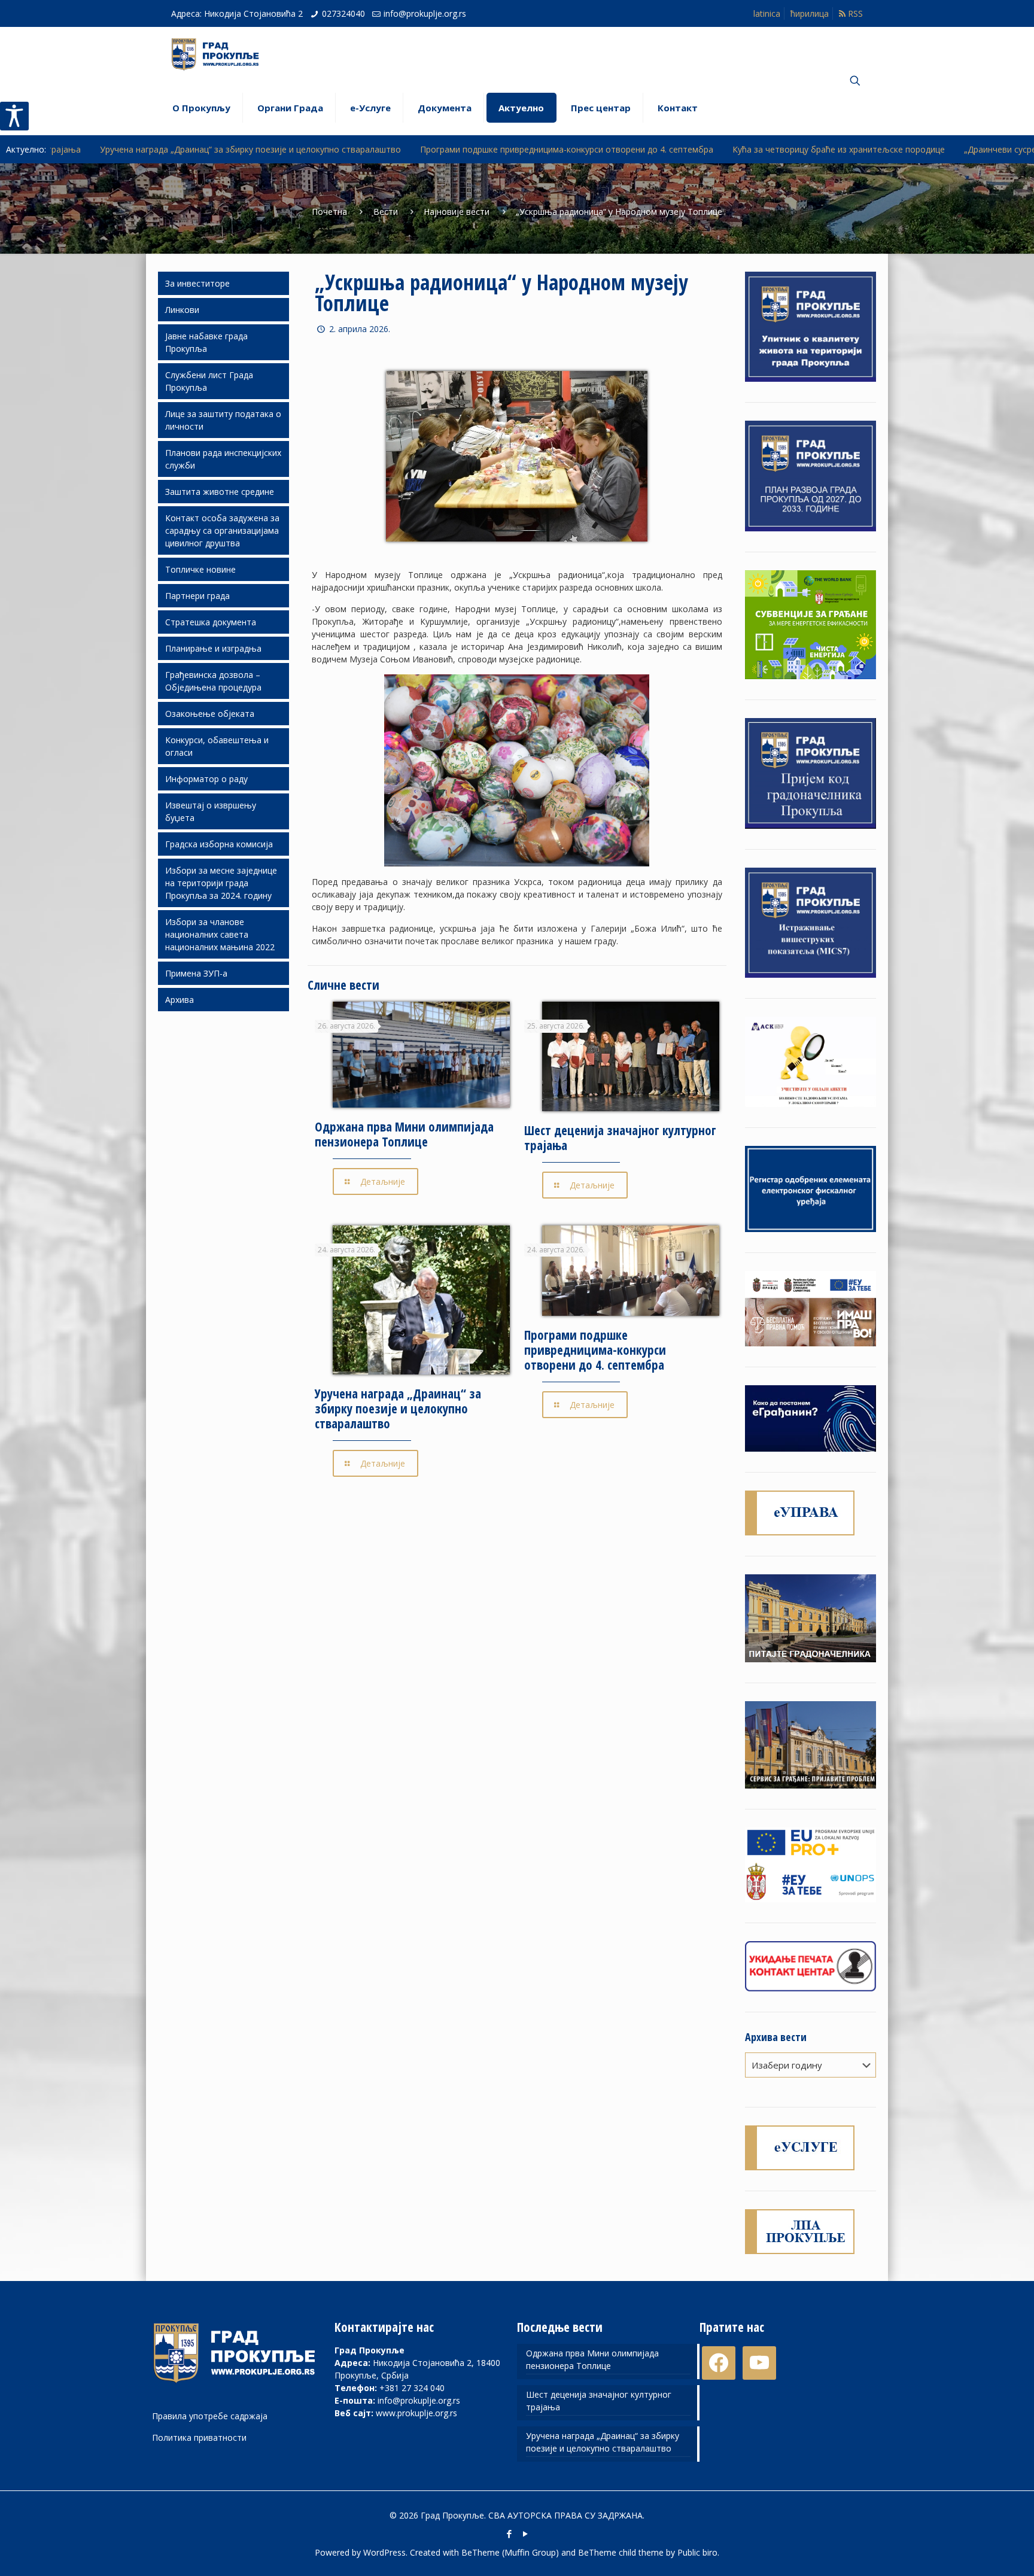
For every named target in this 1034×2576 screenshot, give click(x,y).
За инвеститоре (197, 283)
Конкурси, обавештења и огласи (217, 746)
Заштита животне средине (220, 492)
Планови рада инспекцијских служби (223, 459)
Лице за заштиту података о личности (223, 420)
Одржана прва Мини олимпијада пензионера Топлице (404, 1134)
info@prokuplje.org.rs (425, 13)
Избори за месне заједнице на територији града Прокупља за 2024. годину (221, 883)
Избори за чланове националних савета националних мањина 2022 (220, 934)
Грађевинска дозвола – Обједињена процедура (213, 681)
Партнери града (197, 596)
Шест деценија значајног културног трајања (620, 1138)
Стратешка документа (211, 622)
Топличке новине (200, 569)
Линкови (182, 310)
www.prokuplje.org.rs (416, 2413)
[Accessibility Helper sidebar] (14, 116)
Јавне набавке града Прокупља (206, 342)
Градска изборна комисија (219, 844)
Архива (180, 1000)
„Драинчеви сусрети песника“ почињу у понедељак (909, 149)
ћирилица (810, 13)
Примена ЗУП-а (196, 973)
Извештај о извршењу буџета (211, 811)
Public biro (697, 2552)
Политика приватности (199, 2437)
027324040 (343, 13)
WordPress (384, 2552)
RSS (854, 13)
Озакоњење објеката (210, 714)
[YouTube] (525, 2534)
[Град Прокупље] (220, 54)
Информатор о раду (206, 779)
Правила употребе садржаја (210, 2416)
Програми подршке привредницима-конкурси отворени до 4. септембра (407, 149)
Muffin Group (530, 2552)
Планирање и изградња (213, 648)
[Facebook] (509, 2534)
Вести (386, 212)
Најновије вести (457, 212)
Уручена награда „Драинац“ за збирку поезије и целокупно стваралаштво (398, 1409)
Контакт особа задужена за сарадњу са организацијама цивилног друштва (222, 530)
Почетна (329, 212)
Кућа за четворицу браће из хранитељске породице (679, 149)
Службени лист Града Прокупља (209, 381)
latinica (767, 13)
